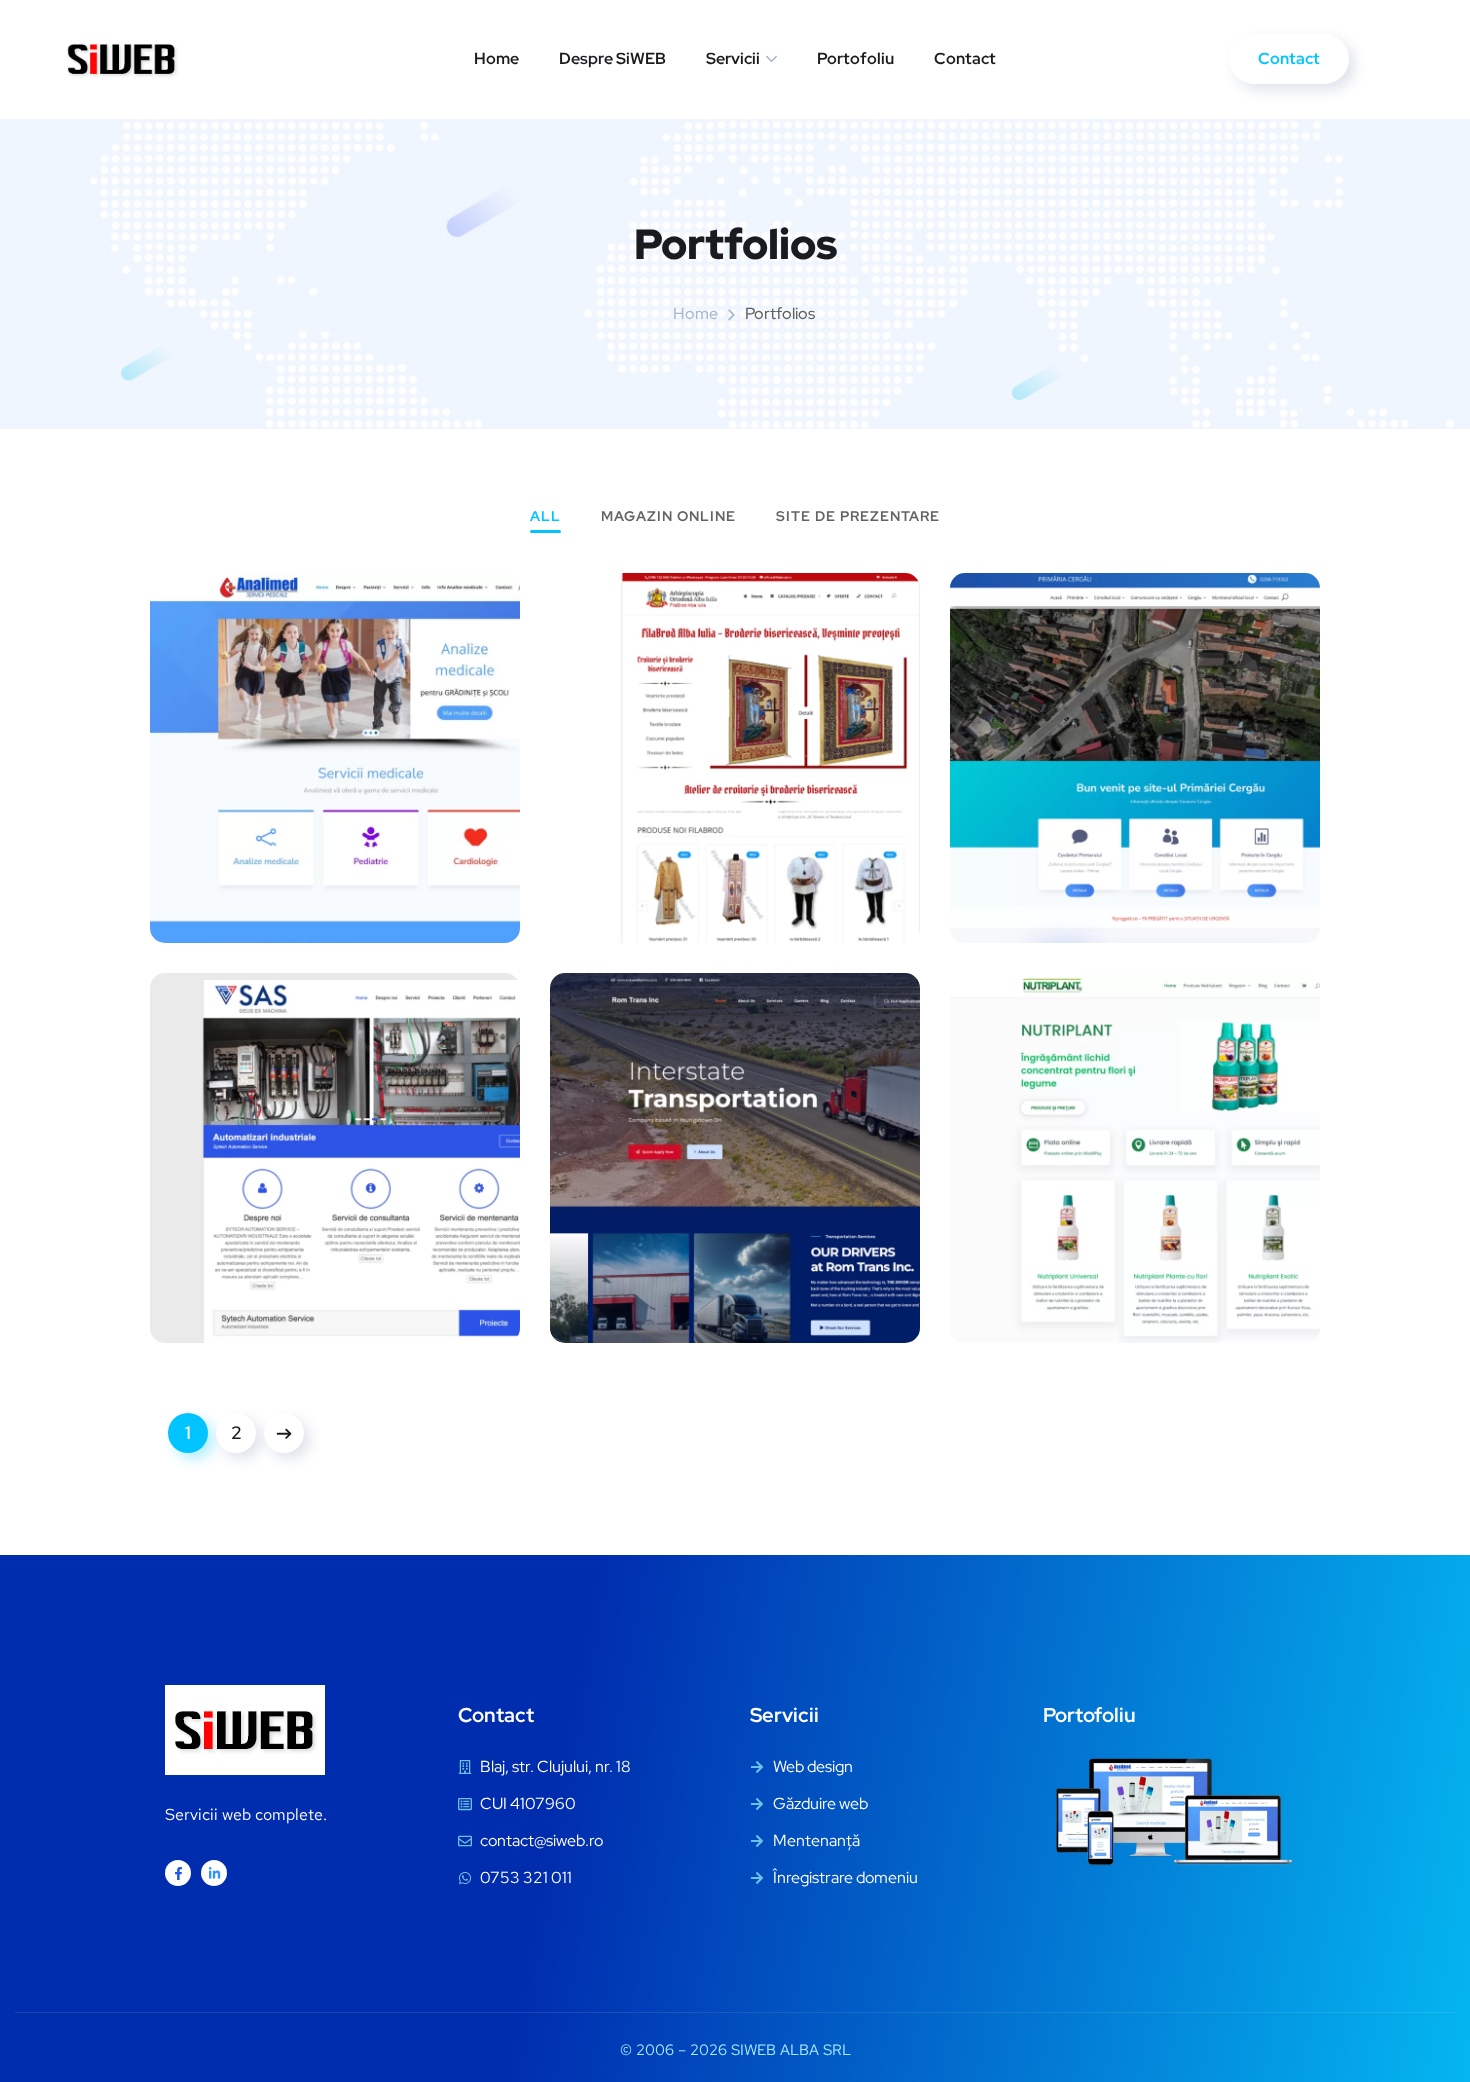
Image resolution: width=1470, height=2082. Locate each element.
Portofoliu (855, 58)
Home (496, 58)
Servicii (733, 58)
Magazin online (668, 517)
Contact (965, 58)
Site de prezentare (858, 517)
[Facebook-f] (178, 1873)
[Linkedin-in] (214, 1873)
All (545, 517)
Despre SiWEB (612, 58)
